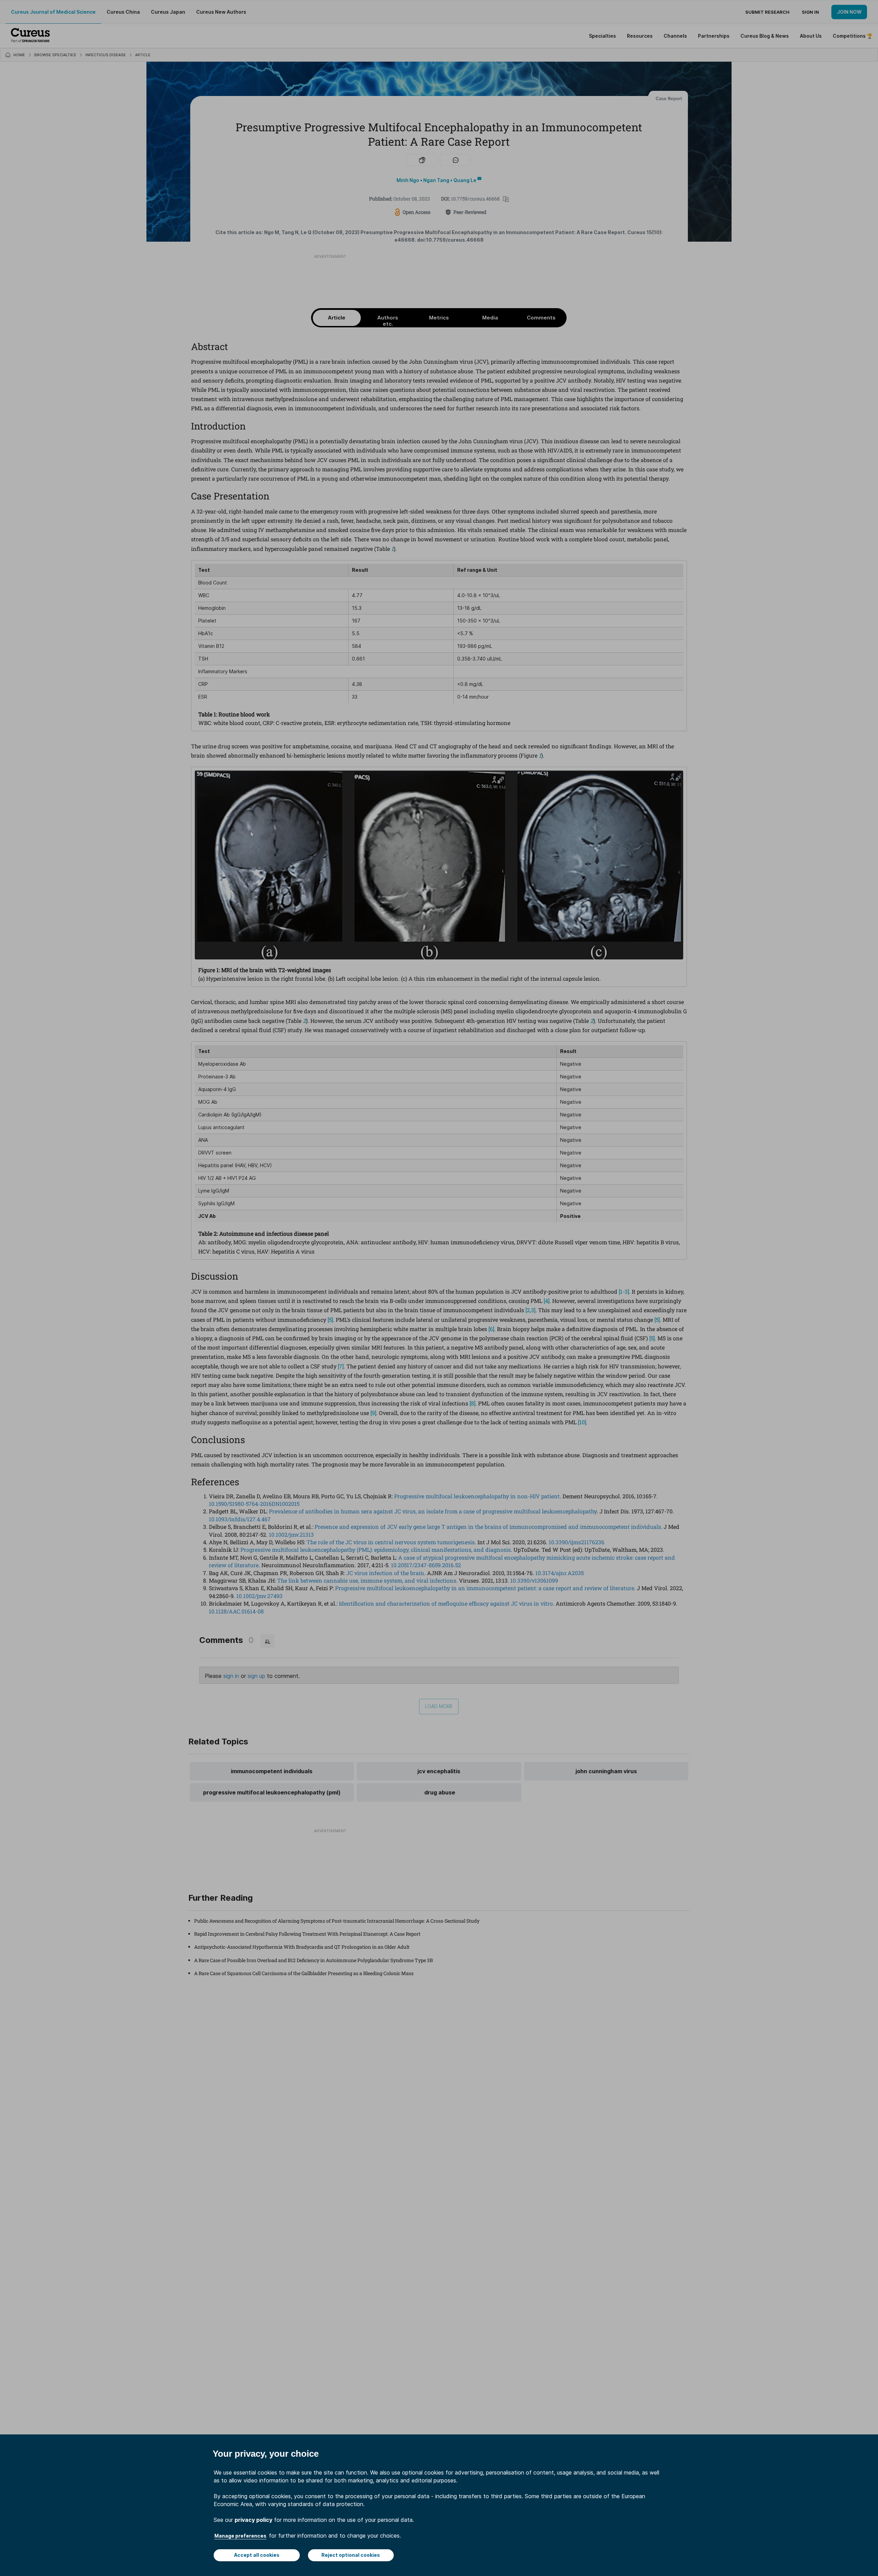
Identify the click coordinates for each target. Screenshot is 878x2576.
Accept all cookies (257, 2555)
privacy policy (253, 2520)
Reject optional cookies (351, 2555)
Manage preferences (240, 2536)
